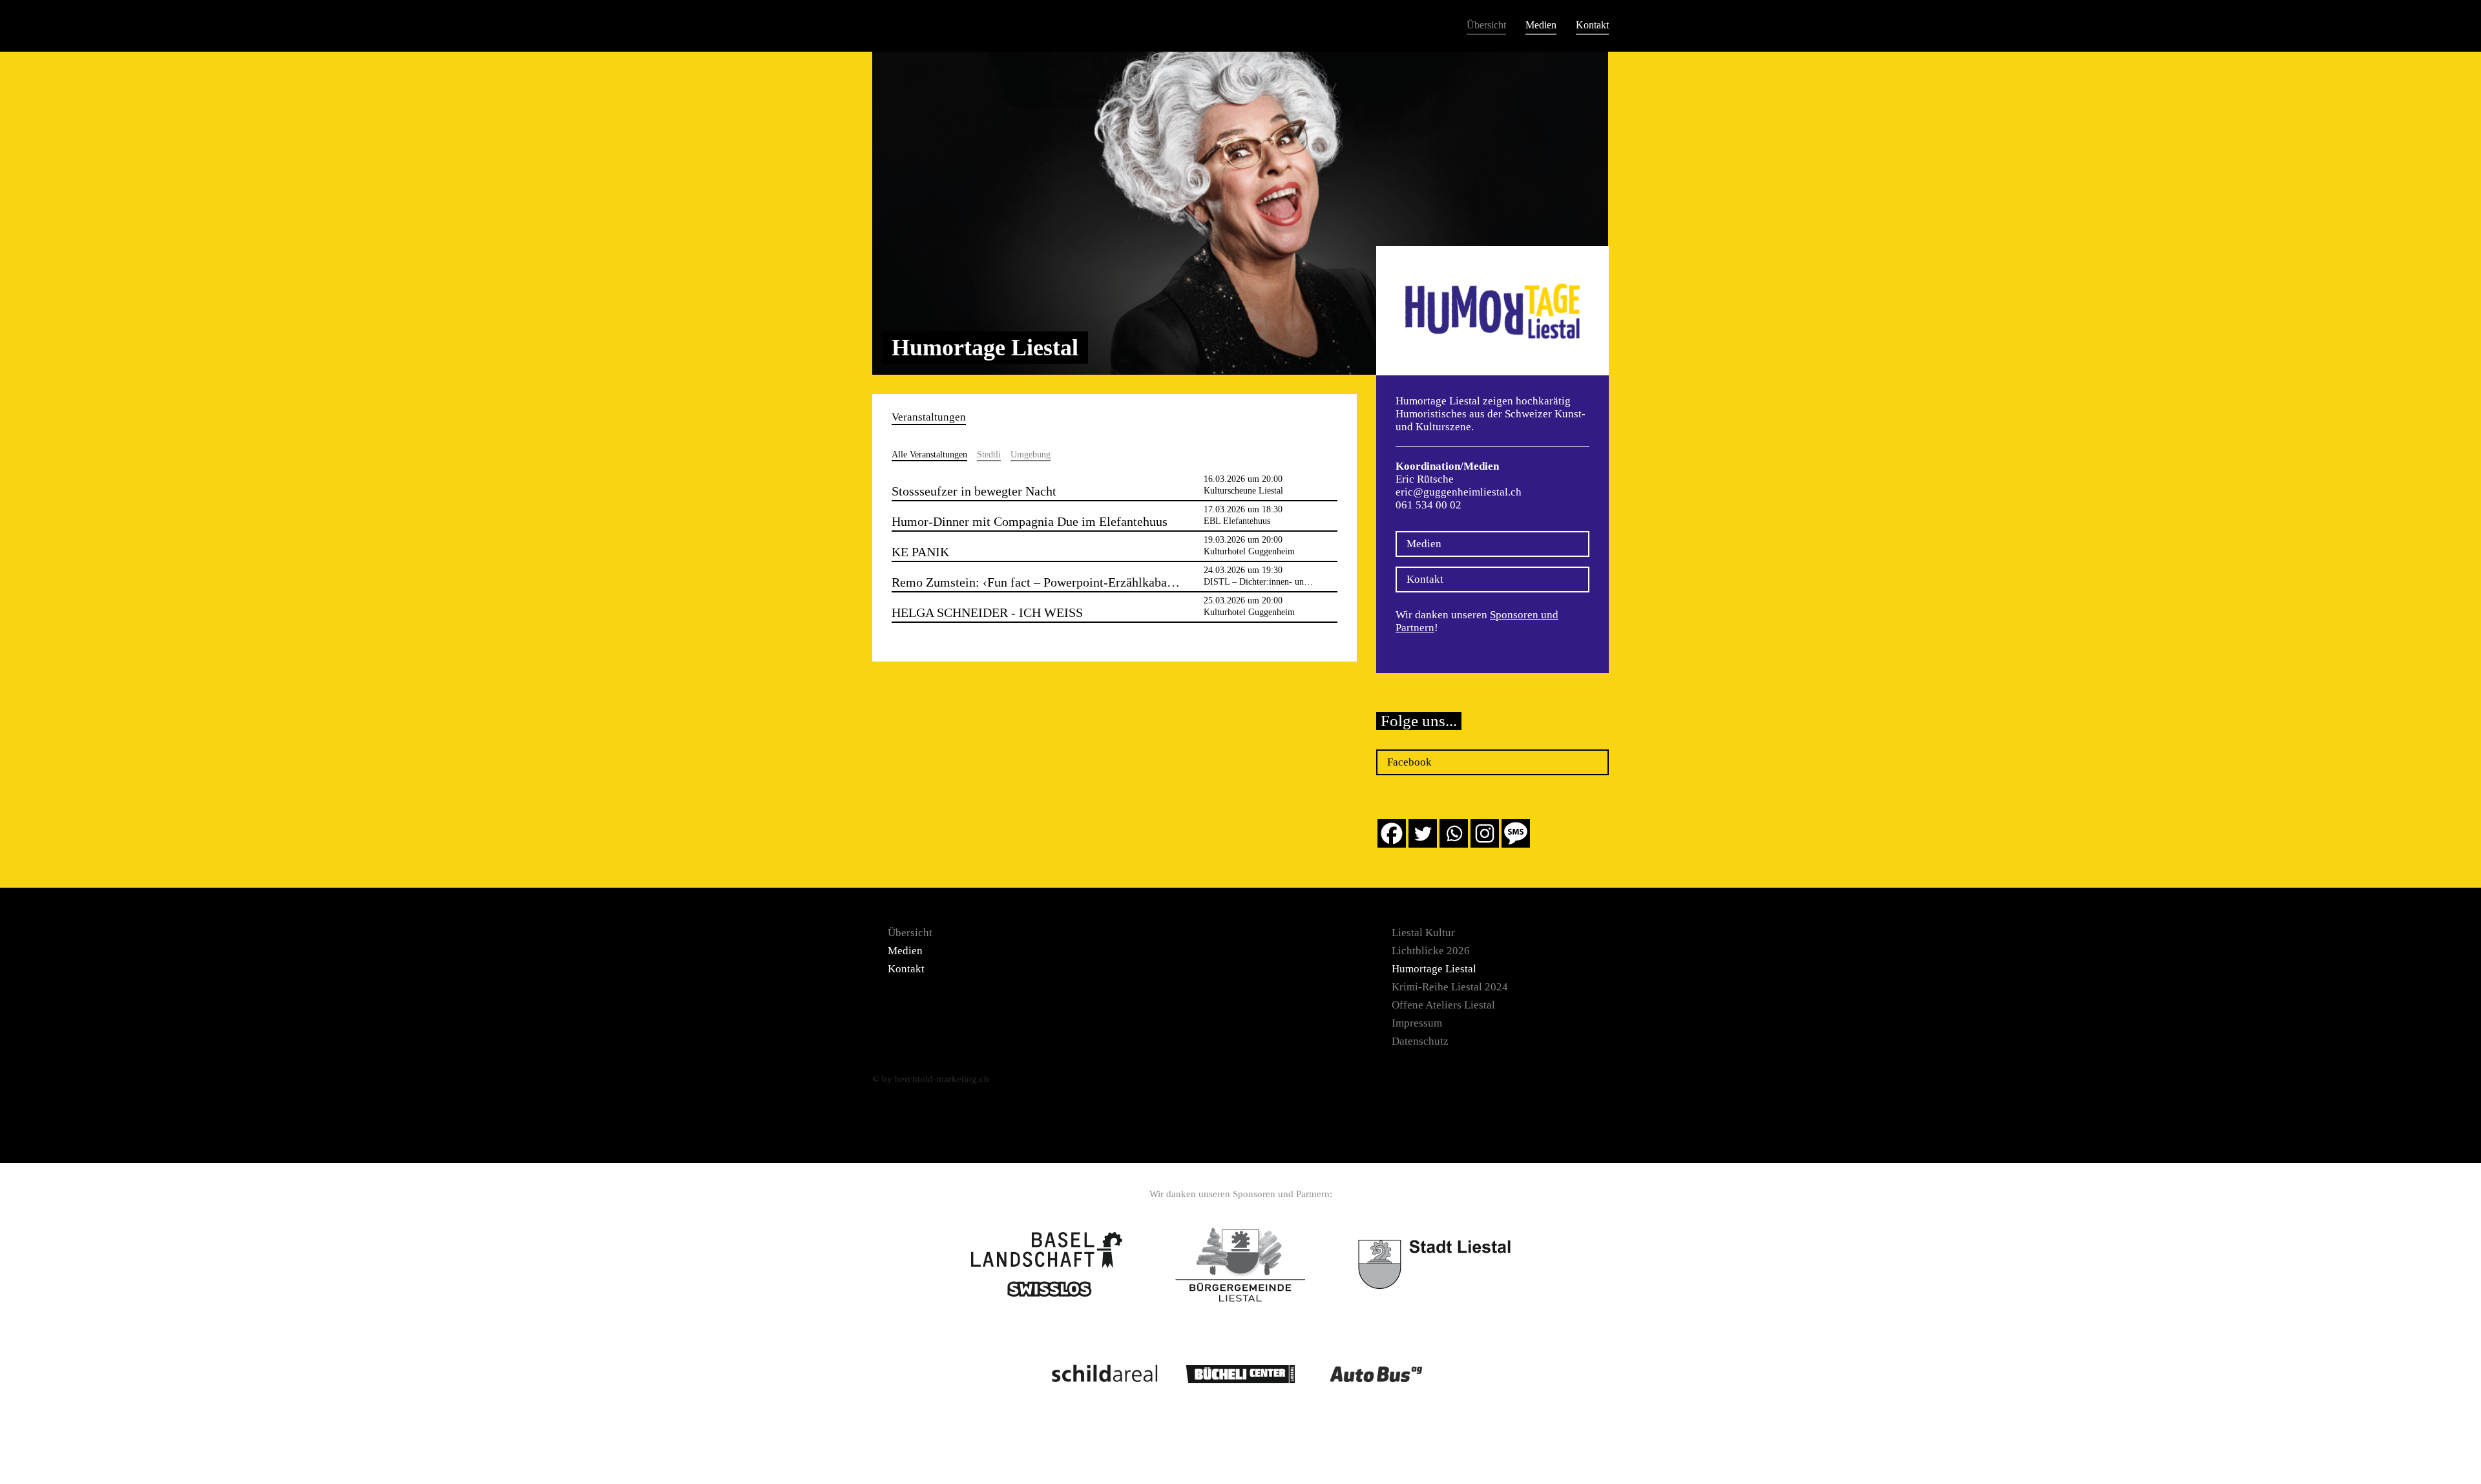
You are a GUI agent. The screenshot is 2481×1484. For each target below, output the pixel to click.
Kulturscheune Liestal (1243, 491)
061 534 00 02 (1429, 505)
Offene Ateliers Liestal (1443, 1005)
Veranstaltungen (929, 417)
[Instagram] (1485, 833)
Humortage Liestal (1434, 969)
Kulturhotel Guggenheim (1249, 551)
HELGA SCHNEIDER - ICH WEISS (987, 612)
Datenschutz (1420, 1041)
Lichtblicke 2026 (1431, 951)
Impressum (1417, 1023)
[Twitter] (1423, 833)
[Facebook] (1392, 833)
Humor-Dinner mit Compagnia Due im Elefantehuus (1030, 521)
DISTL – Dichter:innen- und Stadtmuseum (1282, 582)
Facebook (1409, 762)
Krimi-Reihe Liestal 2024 (1450, 987)
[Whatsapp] (1454, 833)
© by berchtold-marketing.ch (931, 1079)
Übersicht (1486, 25)
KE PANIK (920, 552)
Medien (1541, 25)
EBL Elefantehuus (1237, 521)
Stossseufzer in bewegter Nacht (974, 491)
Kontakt (1592, 25)
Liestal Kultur (1423, 933)
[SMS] (1516, 833)
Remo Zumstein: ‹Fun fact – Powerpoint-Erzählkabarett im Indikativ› (1075, 582)
